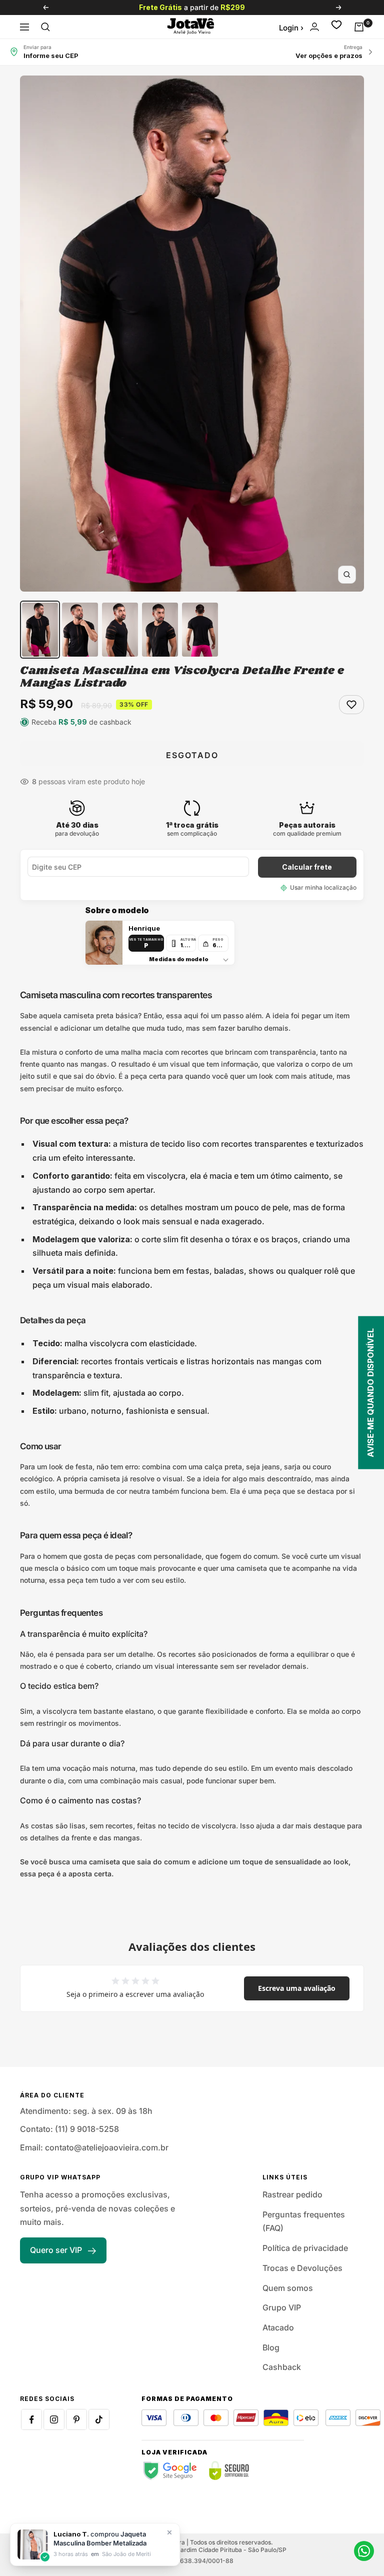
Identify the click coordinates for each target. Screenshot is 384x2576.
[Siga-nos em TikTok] (99, 2419)
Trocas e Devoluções (302, 2268)
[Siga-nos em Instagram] (54, 2419)
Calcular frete (307, 867)
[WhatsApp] (364, 2551)
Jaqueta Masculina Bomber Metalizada (100, 2538)
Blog (271, 2347)
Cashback (282, 2367)
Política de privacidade (305, 2248)
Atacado (278, 2327)
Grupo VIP (282, 2307)
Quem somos (288, 2288)
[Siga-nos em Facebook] (31, 2419)
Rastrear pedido (292, 2194)
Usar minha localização (323, 887)
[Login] (314, 27)
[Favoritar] (351, 705)
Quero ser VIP (56, 2250)
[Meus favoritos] (336, 27)
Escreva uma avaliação (297, 1988)
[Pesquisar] (45, 27)
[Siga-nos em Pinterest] (76, 2419)
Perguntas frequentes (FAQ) (304, 2221)
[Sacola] (359, 27)
